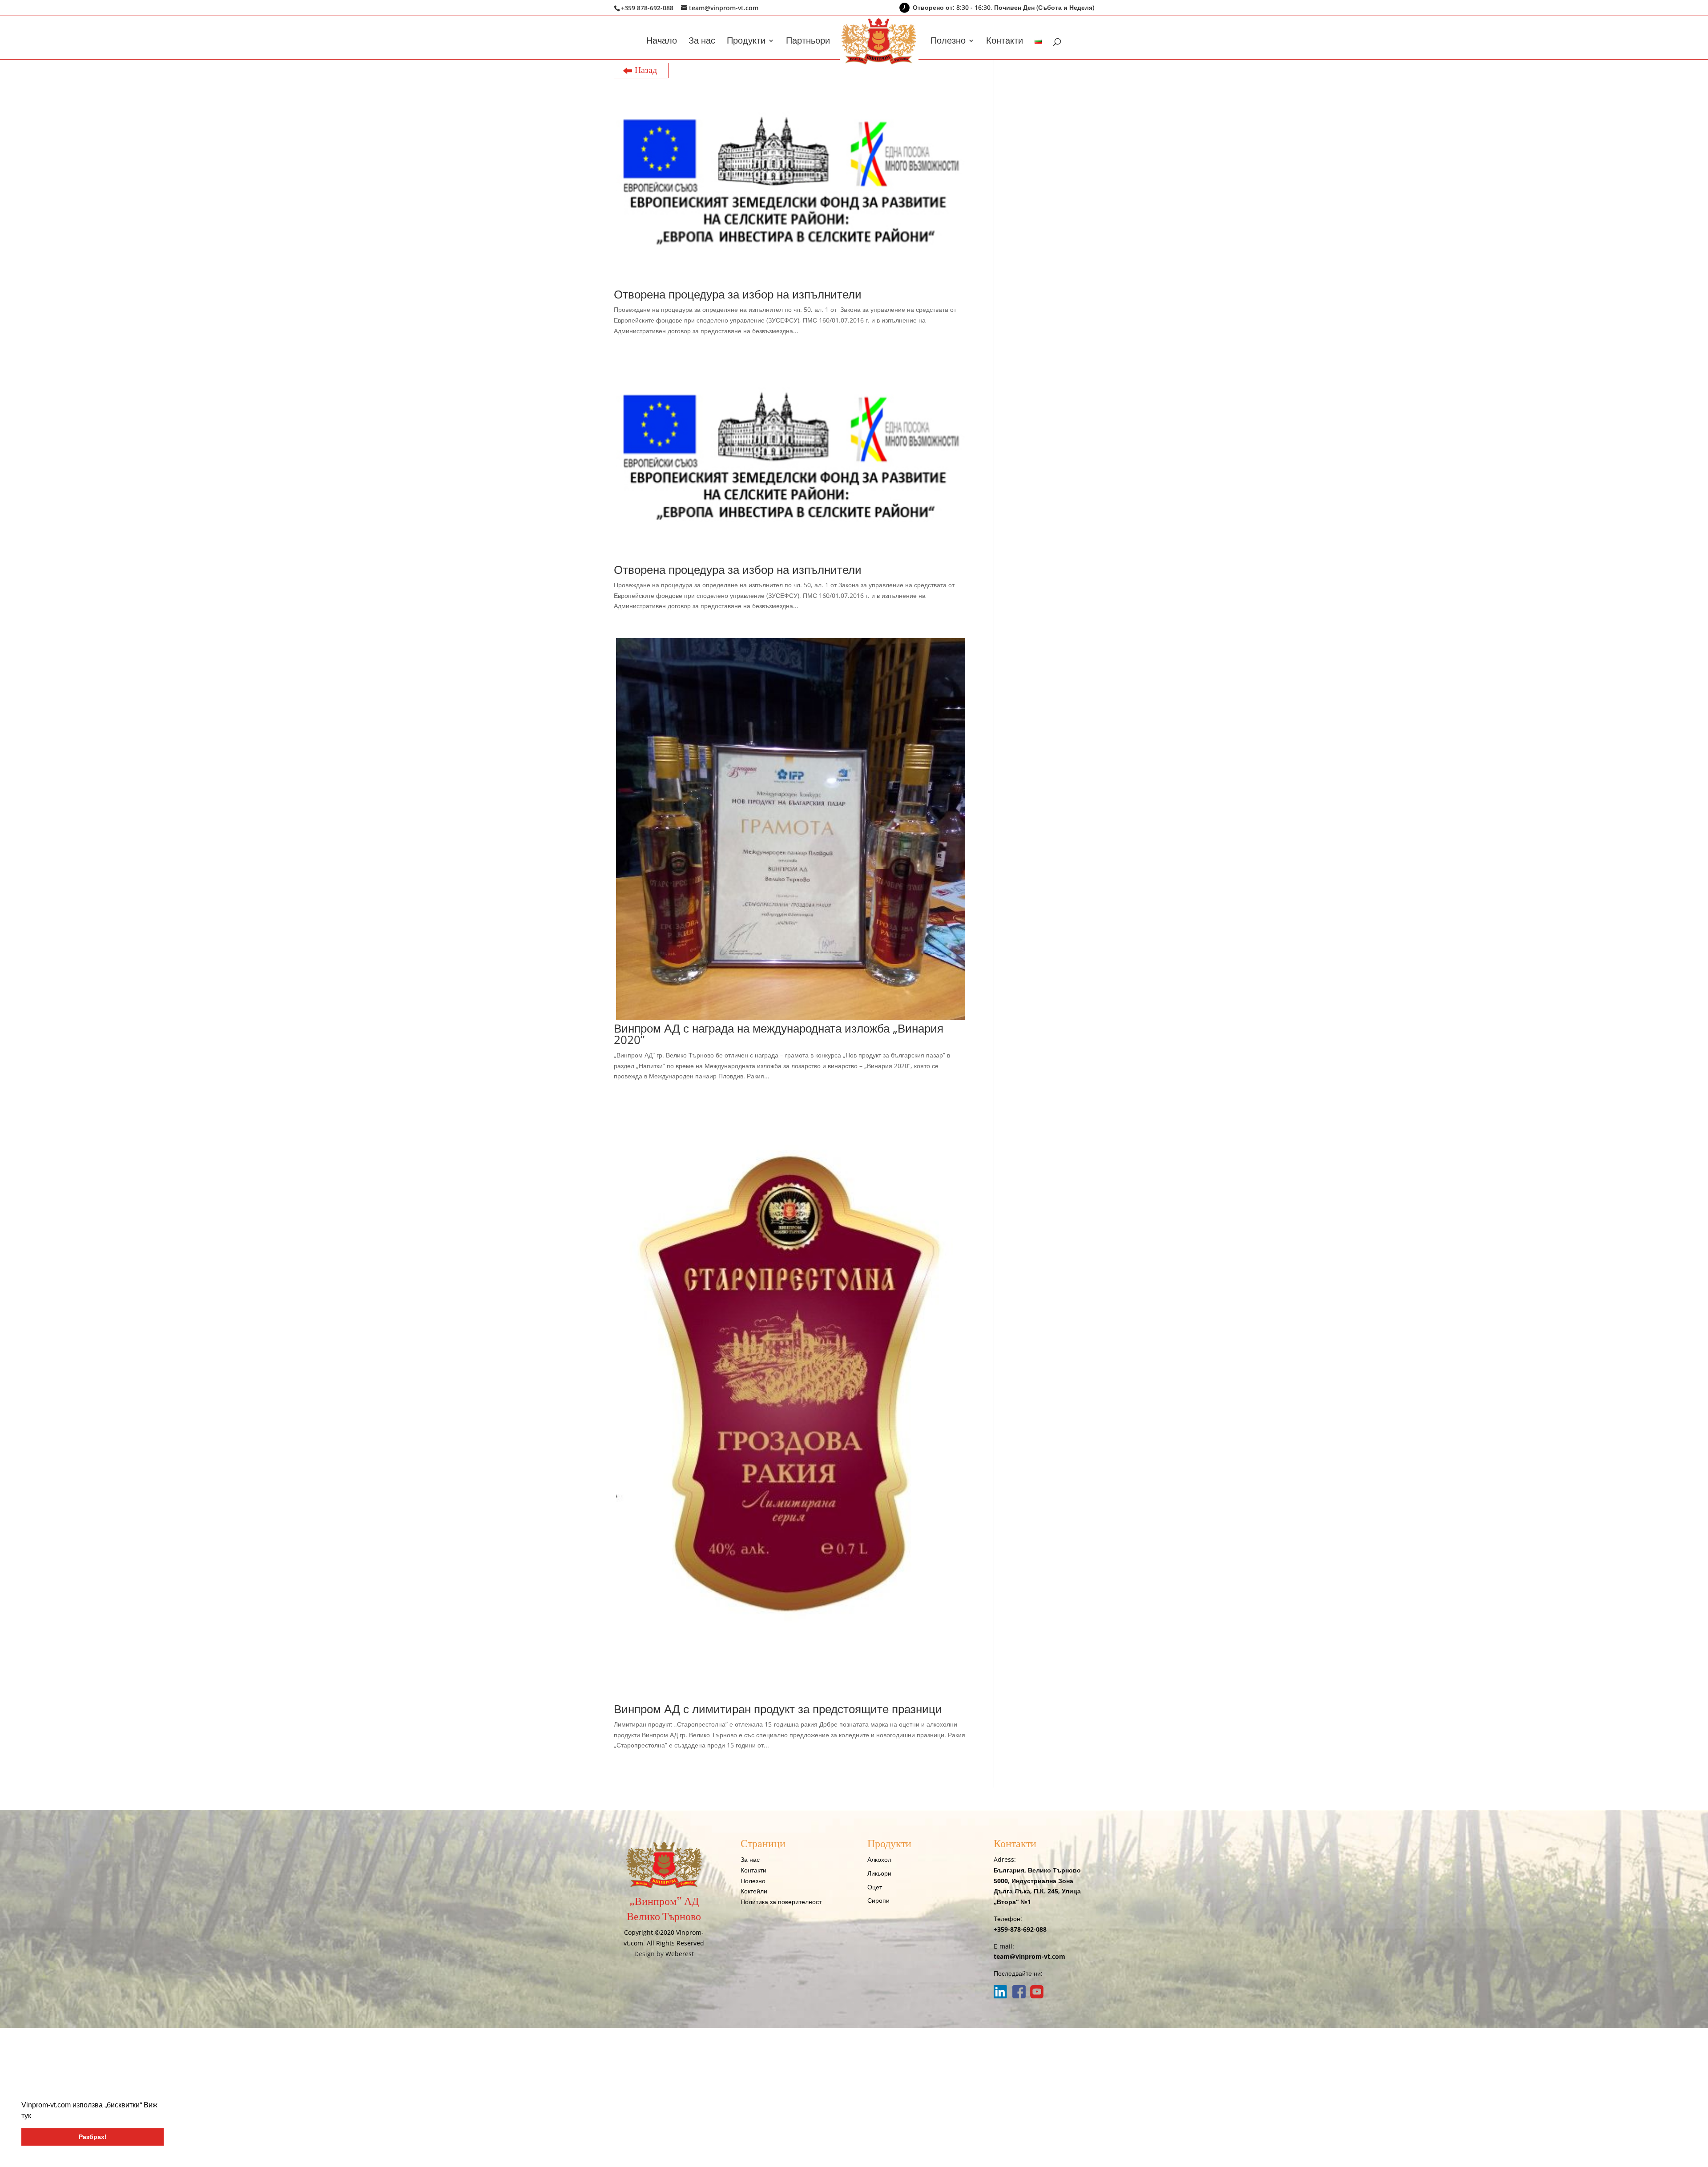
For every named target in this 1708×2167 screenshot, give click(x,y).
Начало (662, 42)
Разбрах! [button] (93, 2137)
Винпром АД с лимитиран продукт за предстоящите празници (778, 1709)
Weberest (680, 1954)
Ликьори (879, 1873)
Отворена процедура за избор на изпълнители (738, 294)
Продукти (746, 42)
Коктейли (754, 1891)
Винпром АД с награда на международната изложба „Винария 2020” (779, 1034)
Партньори (808, 42)
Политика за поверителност (781, 1902)
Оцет (875, 1887)
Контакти (1005, 42)
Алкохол (879, 1859)
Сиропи (878, 1900)
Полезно (948, 42)
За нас (702, 42)
